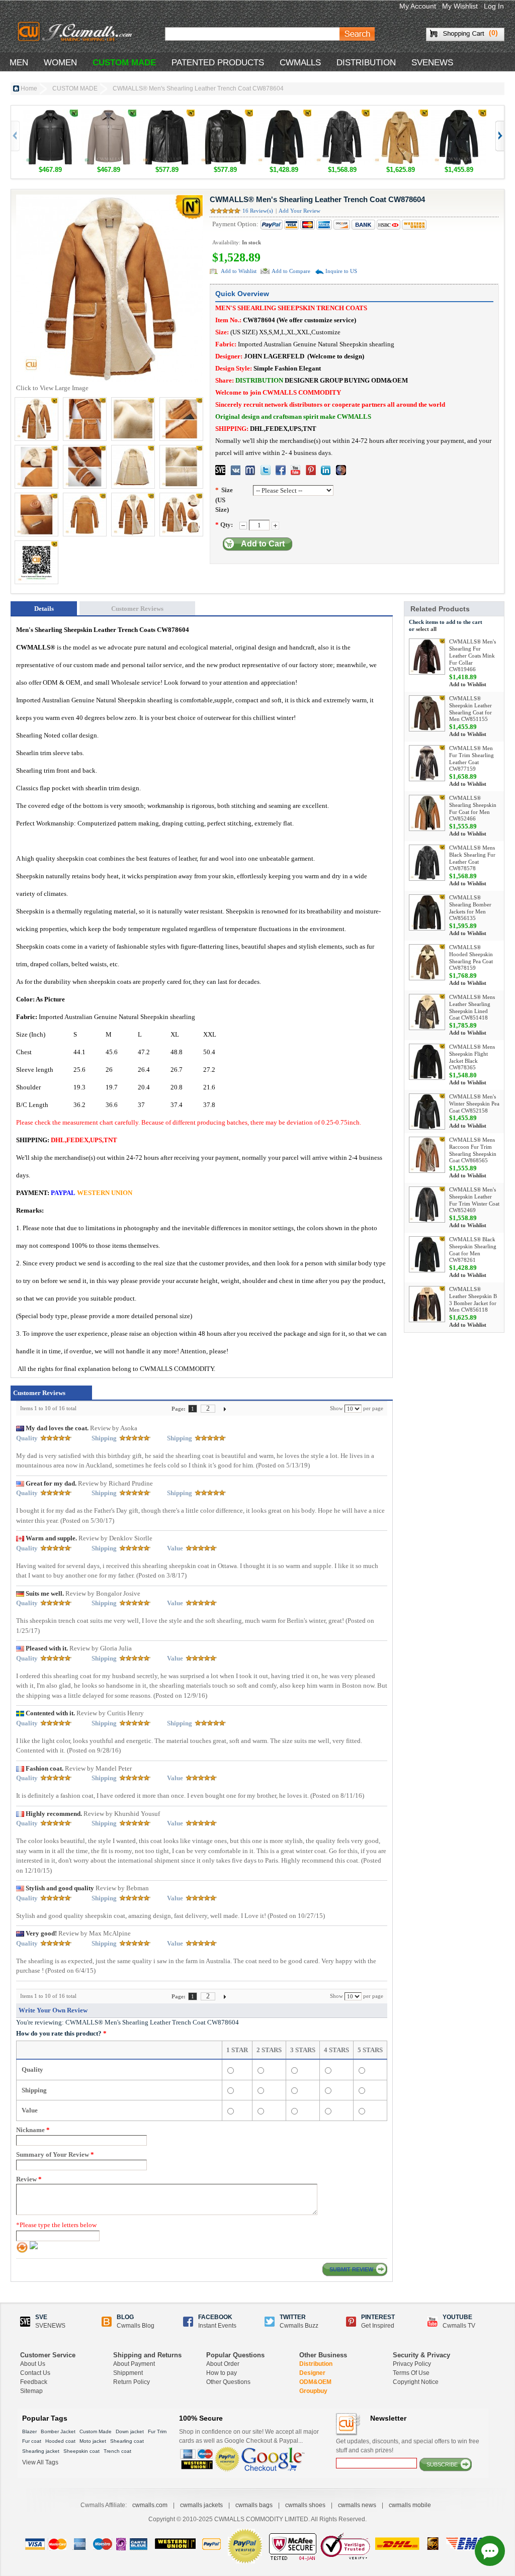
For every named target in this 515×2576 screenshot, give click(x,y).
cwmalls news (357, 2505)
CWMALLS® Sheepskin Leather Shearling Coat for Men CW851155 (470, 709)
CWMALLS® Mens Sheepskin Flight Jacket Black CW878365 (472, 1057)
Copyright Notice (416, 2382)
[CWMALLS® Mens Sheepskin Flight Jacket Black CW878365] (427, 1062)
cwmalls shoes (305, 2505)
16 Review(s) (258, 211)
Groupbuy (313, 2391)
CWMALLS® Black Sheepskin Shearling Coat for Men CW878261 (473, 1250)
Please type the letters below (56, 2225)
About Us (33, 2364)
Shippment (128, 2373)
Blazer (29, 2431)
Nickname (33, 2130)
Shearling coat (127, 2441)
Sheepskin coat (81, 2451)
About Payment (134, 2364)
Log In (494, 6)
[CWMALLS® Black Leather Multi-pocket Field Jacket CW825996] (225, 114)
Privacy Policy (412, 2364)
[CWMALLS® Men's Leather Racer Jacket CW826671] (109, 114)
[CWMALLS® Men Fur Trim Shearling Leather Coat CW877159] (427, 763)
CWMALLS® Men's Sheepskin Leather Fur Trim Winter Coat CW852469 (474, 1200)
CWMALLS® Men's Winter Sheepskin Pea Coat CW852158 (474, 1103)
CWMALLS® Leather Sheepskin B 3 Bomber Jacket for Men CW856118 (473, 1299)
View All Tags (40, 2462)
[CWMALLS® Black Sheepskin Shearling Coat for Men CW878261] (284, 114)
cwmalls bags (254, 2505)
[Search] (357, 34)
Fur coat (32, 2441)
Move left (499, 136)
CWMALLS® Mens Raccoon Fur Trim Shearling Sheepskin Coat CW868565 (473, 1150)
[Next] (225, 1408)
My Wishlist (460, 6)
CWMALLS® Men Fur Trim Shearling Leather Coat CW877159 (471, 758)
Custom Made (96, 2431)
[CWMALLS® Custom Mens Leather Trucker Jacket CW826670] (50, 114)
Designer (312, 2373)
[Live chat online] (490, 2551)
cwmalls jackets (201, 2505)
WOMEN (60, 63)
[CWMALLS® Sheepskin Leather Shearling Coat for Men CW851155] (427, 713)
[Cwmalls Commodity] (74, 32)
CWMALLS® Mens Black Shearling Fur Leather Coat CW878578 (472, 858)
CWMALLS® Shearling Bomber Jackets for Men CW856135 (470, 908)
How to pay (222, 2373)
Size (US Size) (224, 500)
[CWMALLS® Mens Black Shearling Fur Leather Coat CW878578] (342, 114)
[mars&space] (341, 470)
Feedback (34, 2382)
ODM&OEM (315, 2382)
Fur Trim (157, 2431)
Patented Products (218, 63)
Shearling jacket (41, 2451)
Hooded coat (60, 2441)
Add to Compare (291, 271)
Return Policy (132, 2382)
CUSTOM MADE (124, 63)
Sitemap (31, 2391)
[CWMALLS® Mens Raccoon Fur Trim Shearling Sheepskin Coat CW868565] (427, 1155)
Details (44, 609)
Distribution (316, 2364)
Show (336, 1408)
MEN (19, 63)
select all (426, 629)
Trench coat (117, 2451)
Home (29, 88)
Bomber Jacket (58, 2431)
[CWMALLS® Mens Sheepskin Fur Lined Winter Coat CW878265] (400, 114)
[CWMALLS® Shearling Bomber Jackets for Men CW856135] (427, 912)
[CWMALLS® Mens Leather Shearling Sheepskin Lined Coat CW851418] (427, 1012)
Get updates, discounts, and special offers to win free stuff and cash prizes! (408, 2446)
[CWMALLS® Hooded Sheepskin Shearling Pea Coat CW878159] (427, 962)
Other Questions (228, 2382)
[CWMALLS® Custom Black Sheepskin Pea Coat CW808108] (459, 114)
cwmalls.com (150, 2505)
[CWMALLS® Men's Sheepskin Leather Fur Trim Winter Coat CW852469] (427, 1205)
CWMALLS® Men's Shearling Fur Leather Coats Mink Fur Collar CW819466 (473, 655)
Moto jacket (93, 2441)
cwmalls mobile (410, 2505)
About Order (223, 2364)
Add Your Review (299, 211)
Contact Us (35, 2373)
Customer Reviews (137, 609)
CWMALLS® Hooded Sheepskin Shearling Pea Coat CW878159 (471, 957)
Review (29, 2179)
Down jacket (130, 2431)
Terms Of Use (411, 2373)
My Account (418, 6)
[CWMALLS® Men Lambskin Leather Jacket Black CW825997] (167, 114)
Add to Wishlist (239, 271)
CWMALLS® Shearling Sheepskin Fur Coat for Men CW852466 (473, 808)
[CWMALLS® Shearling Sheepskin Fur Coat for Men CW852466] (427, 813)
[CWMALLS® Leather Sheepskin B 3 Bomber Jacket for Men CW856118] (427, 1304)
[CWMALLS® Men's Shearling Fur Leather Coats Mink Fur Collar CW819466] (427, 657)
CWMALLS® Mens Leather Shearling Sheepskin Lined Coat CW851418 (472, 1007)
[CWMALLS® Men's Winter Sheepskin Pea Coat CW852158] (427, 1112)
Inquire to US (341, 271)
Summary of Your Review (55, 2154)
